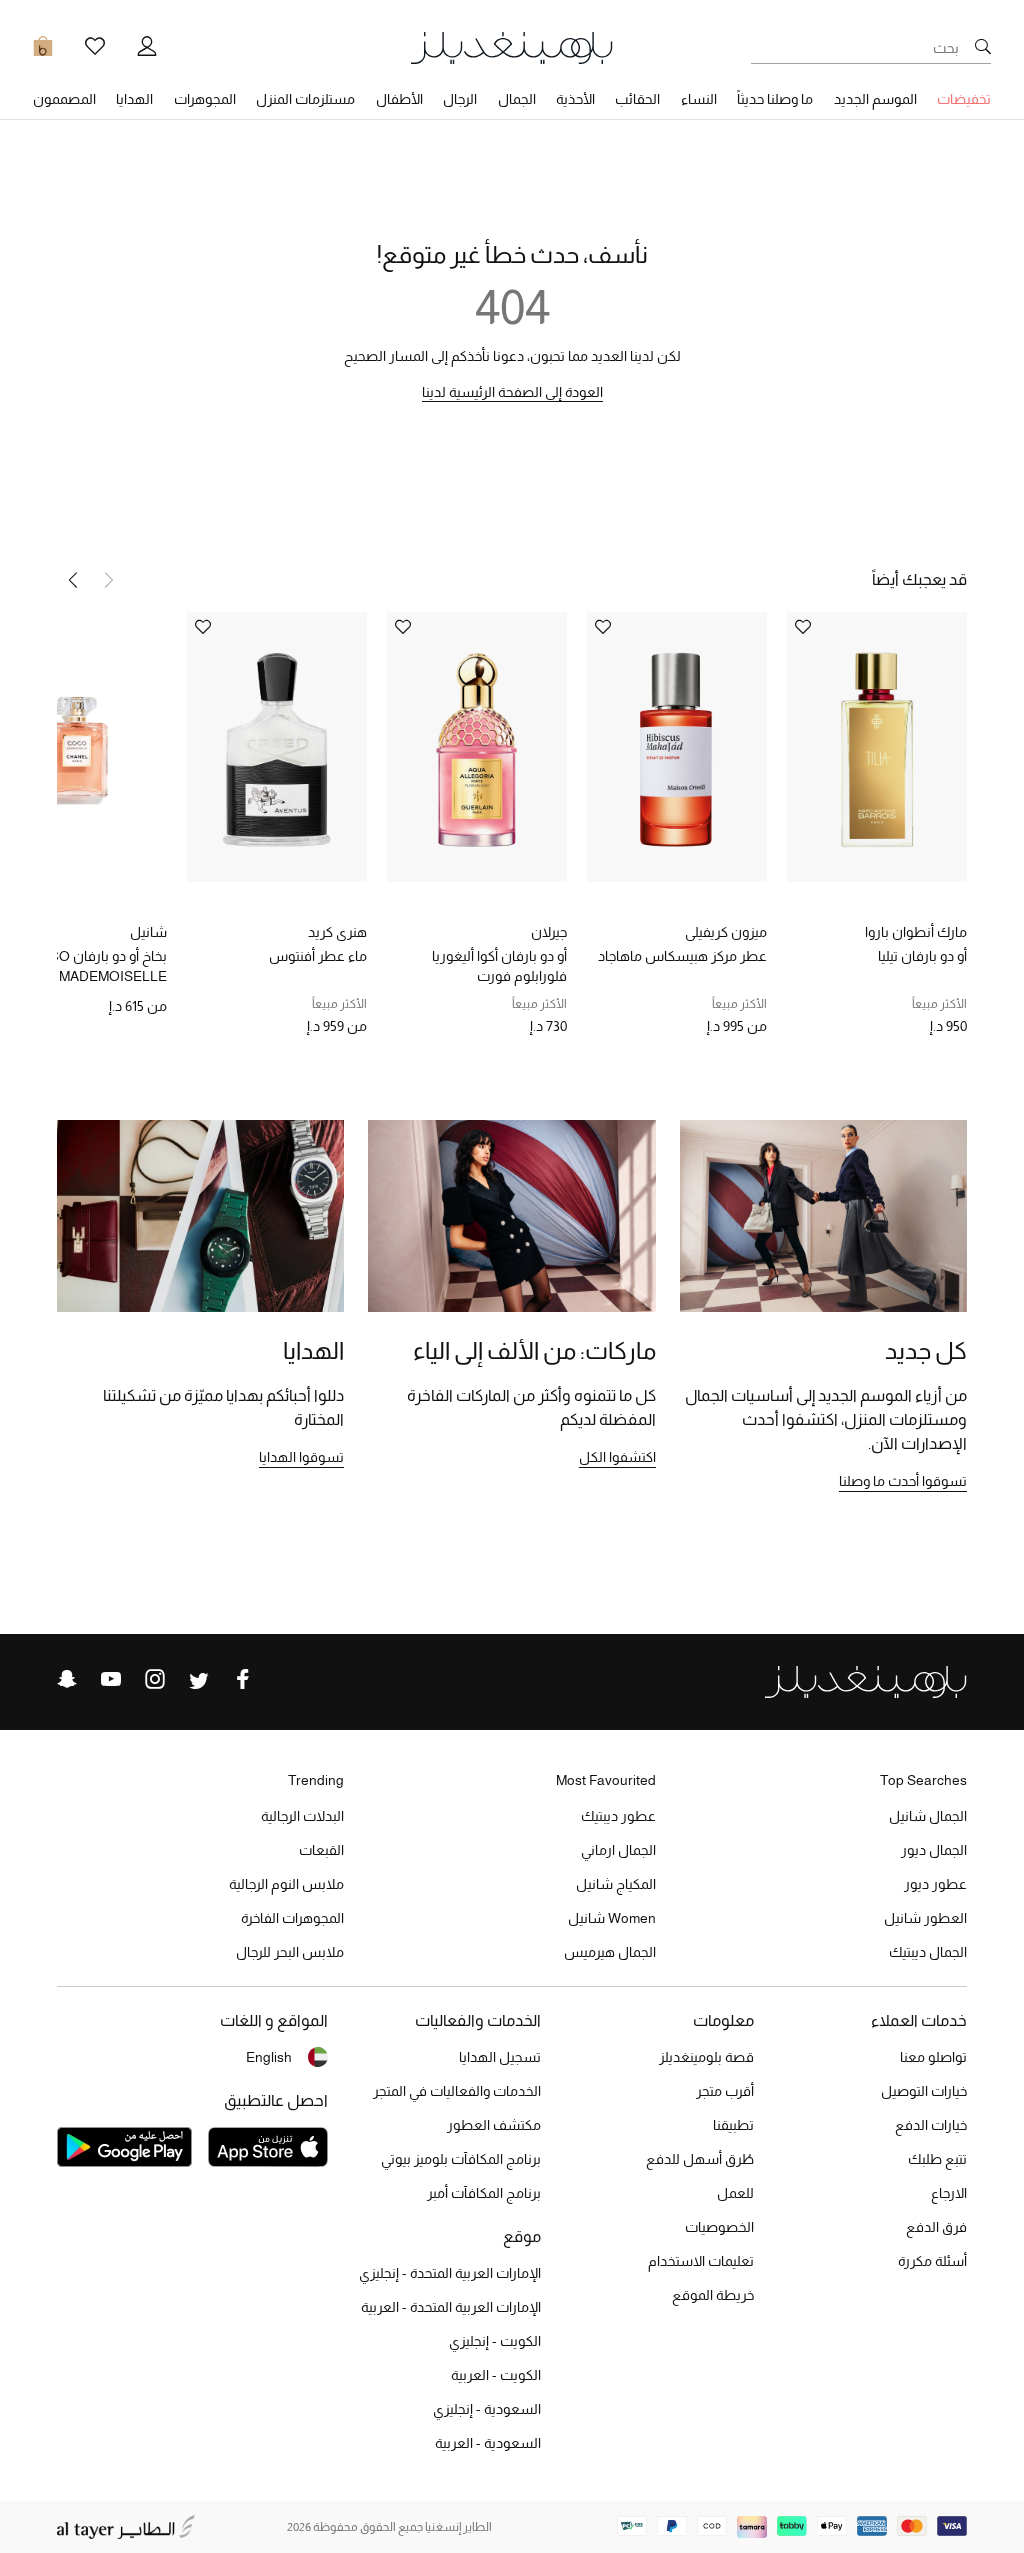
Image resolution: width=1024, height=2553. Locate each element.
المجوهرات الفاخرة (292, 1918)
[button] (73, 580)
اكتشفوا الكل (617, 1457)
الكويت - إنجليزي (495, 2341)
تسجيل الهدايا (500, 2057)
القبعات (321, 1850)
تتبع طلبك (937, 2159)
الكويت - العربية (496, 2375)
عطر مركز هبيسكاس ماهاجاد (682, 956)
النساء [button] (699, 99)
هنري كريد (337, 932)
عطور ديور (935, 1884)
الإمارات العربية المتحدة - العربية (451, 2307)
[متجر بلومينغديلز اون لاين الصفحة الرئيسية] (512, 46)
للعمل (735, 2193)
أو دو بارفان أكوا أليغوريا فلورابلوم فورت (499, 966)
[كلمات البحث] (983, 48)
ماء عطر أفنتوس (318, 956)
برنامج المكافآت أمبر (484, 2193)
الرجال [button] (460, 99)
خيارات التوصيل (924, 2091)
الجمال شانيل (928, 1816)
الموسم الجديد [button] (875, 99)
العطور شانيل (925, 1918)
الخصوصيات (719, 2227)
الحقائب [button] (637, 99)
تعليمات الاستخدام (701, 2261)
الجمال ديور (934, 1850)
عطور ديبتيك (618, 1816)
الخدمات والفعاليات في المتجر (457, 2091)
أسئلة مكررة (932, 2261)
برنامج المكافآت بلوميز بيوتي (461, 2159)
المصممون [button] (64, 99)
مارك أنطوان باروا (916, 932)
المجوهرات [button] (205, 99)
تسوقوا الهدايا (301, 1457)
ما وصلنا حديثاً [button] (775, 99)
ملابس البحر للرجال (290, 1952)
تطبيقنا (733, 2125)
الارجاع (949, 2193)
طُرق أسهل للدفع (700, 2159)
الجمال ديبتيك (928, 1952)
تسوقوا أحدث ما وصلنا (903, 1481)
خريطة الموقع (713, 2295)
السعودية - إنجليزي (487, 2409)
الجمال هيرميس (610, 1952)
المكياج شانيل (616, 1884)
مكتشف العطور (494, 2125)
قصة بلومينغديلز (706, 2057)
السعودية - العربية (488, 2443)
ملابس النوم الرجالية (286, 1884)
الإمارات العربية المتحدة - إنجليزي (450, 2273)
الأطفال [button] (399, 99)
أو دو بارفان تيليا (922, 956)
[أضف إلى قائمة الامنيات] (803, 628)
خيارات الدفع (931, 2125)
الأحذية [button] (575, 99)
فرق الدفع (936, 2227)
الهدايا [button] (134, 99)
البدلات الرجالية (302, 1816)
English (269, 2057)
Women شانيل (612, 1918)
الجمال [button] (517, 99)
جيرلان (549, 932)
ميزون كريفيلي (726, 932)
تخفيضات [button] (964, 99)
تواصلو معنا (933, 2057)
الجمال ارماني (618, 1850)
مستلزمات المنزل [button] (305, 99)
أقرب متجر (725, 2091)
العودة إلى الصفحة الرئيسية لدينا (512, 392)
